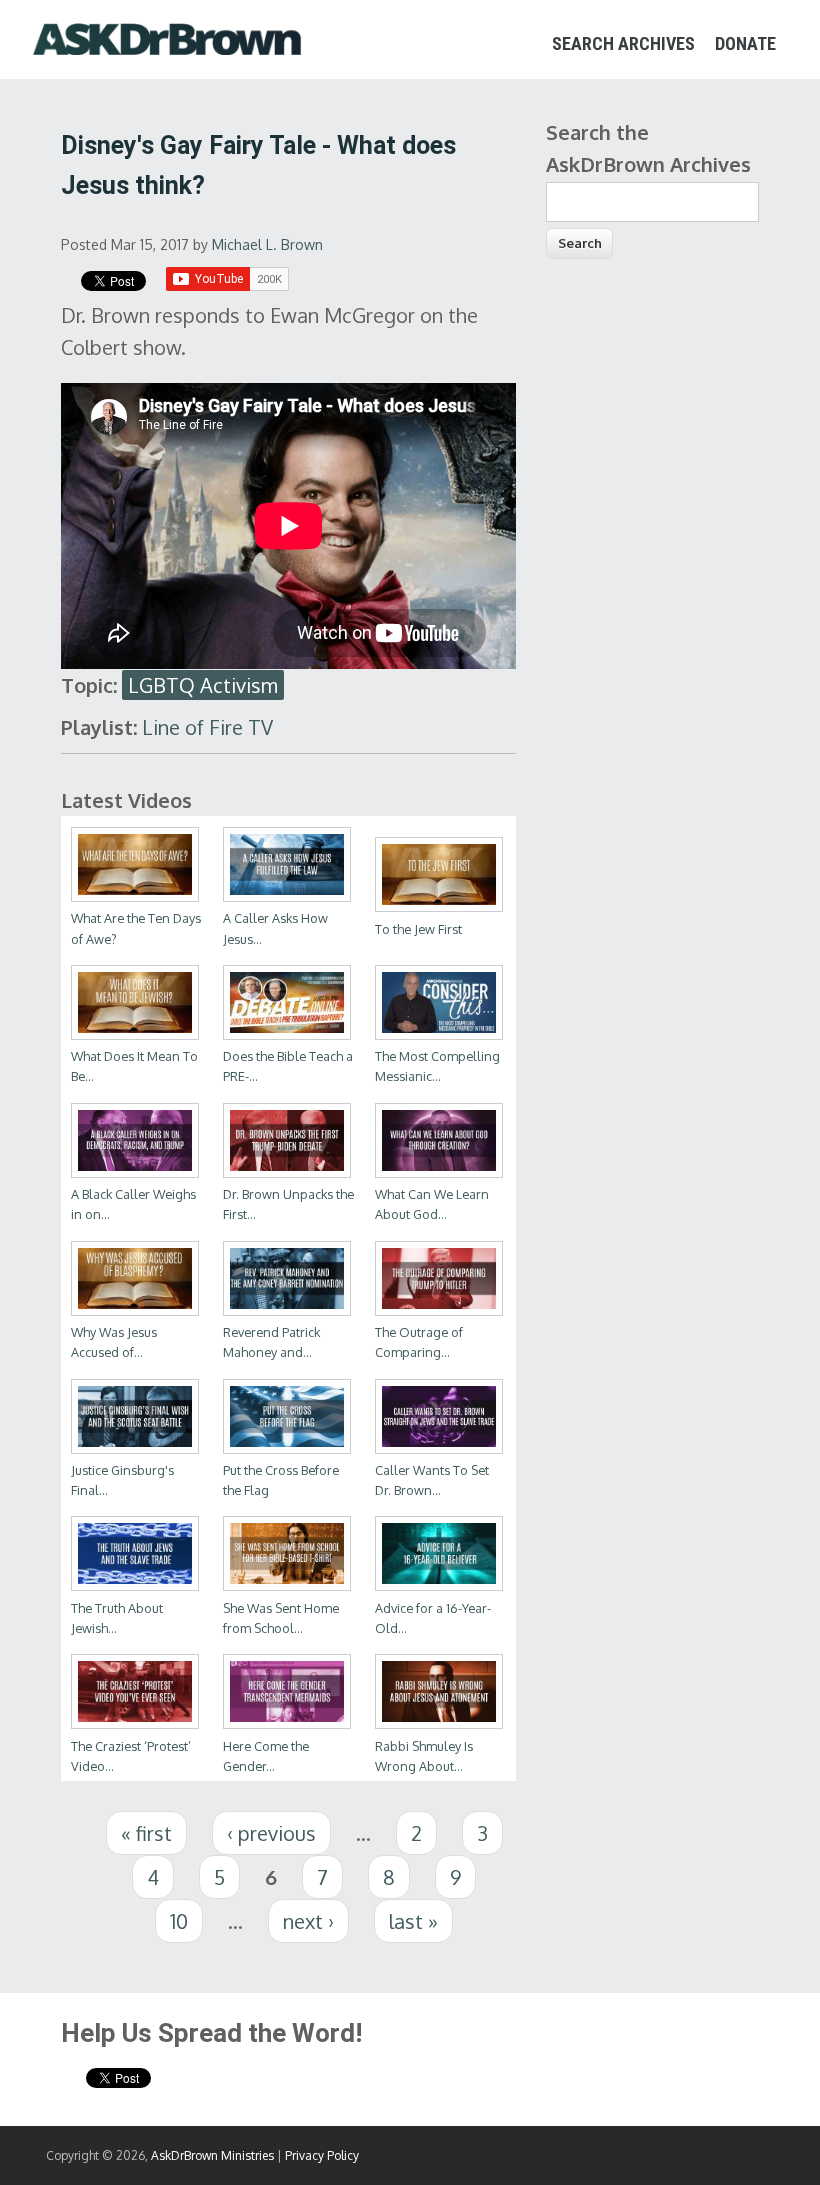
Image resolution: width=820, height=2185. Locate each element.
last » (413, 1921)
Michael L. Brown (267, 244)
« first (146, 1833)
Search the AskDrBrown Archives (648, 148)
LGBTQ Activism (203, 685)
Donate (745, 43)
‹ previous (271, 1833)
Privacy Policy (322, 2155)
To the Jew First (418, 929)
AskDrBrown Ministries (212, 2155)
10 (179, 1921)
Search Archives (623, 43)
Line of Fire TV (207, 727)
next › (308, 1921)
